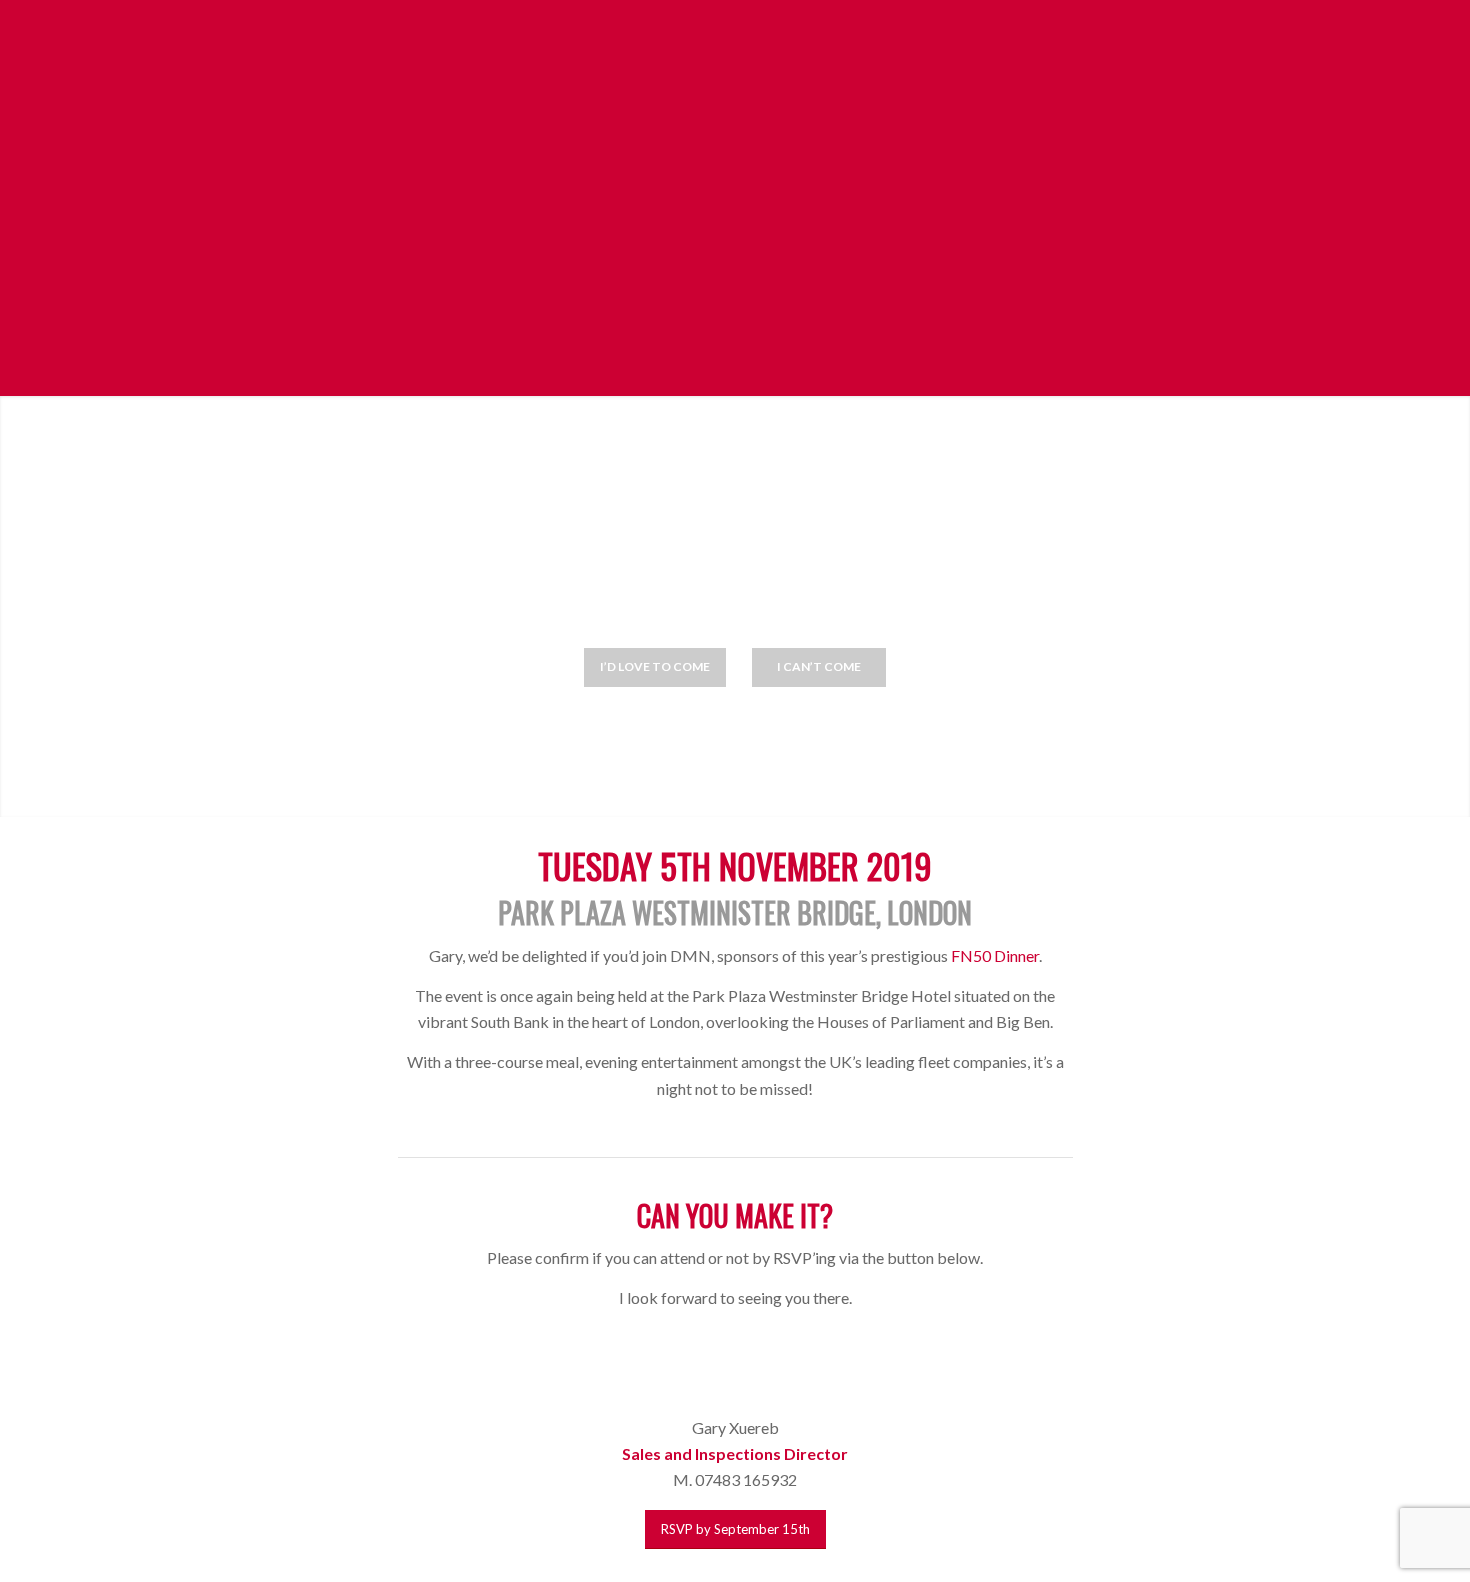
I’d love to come (655, 666)
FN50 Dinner (995, 955)
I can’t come (819, 666)
